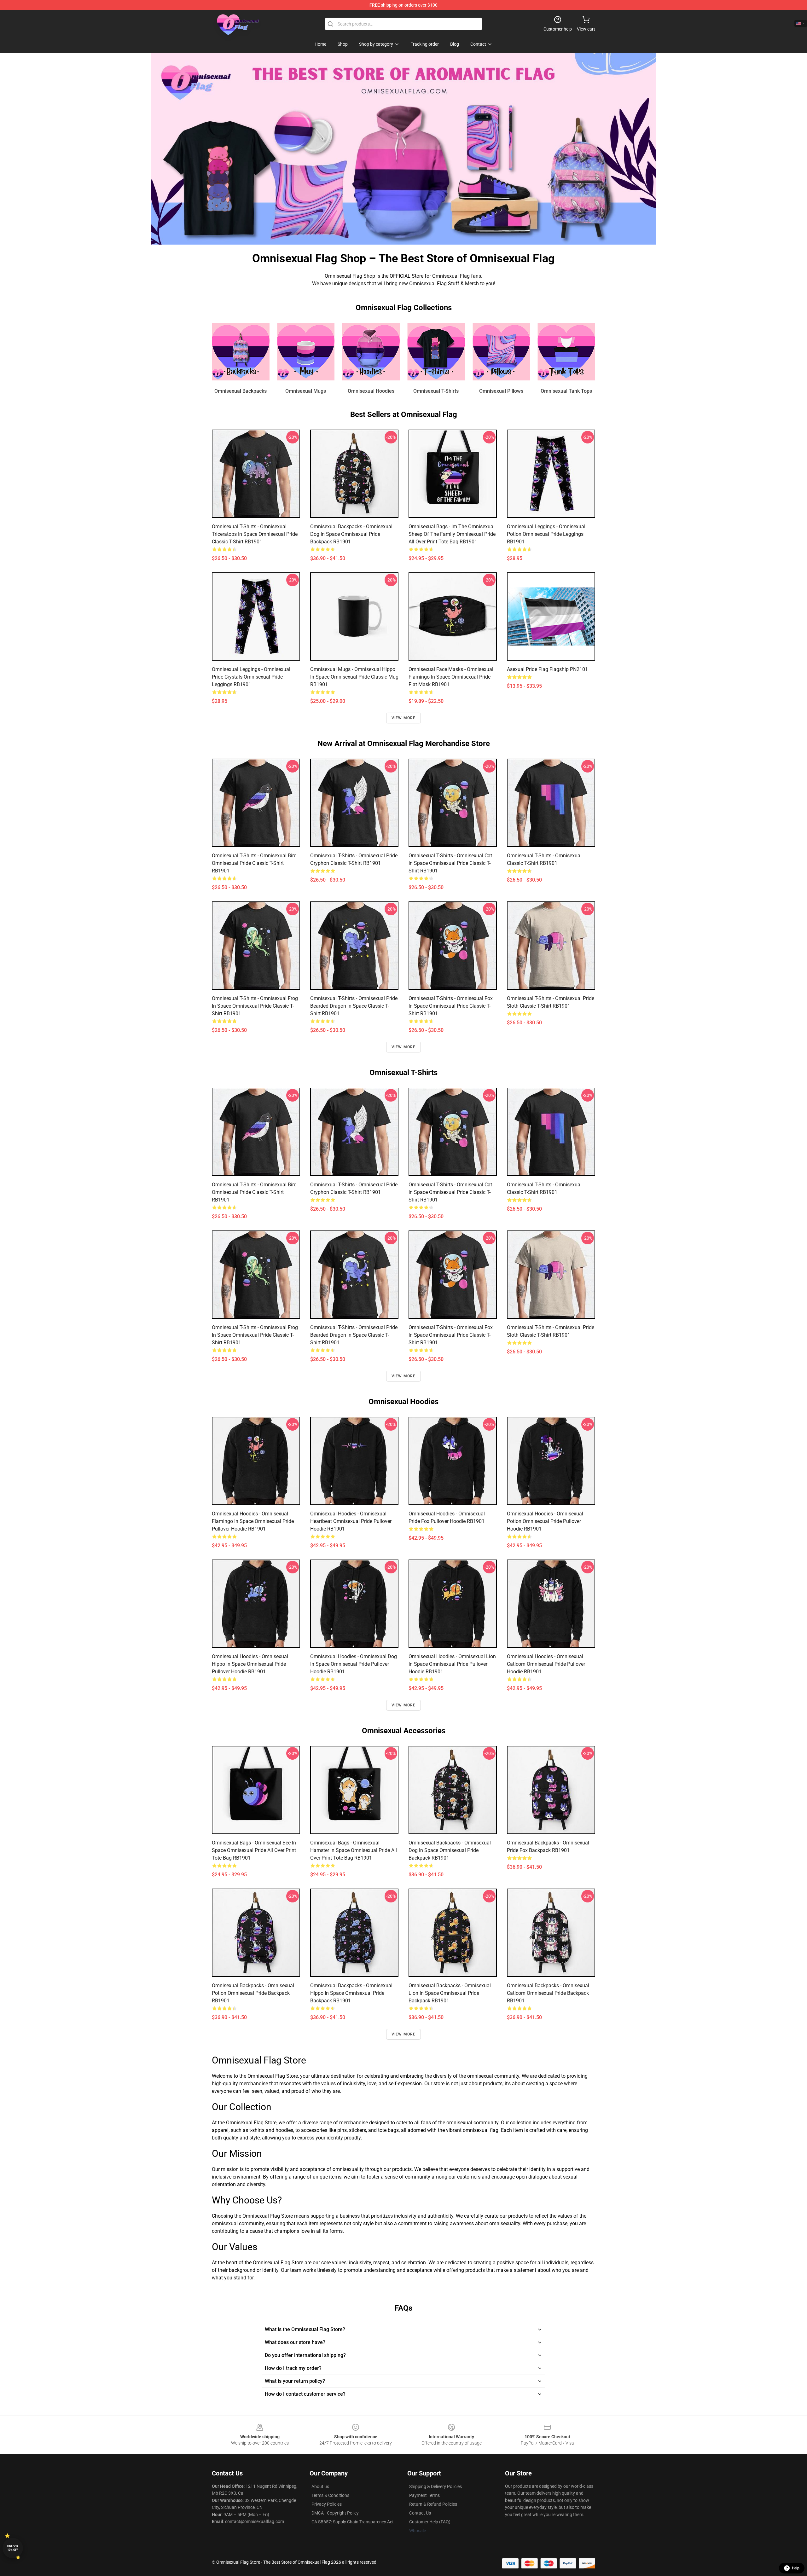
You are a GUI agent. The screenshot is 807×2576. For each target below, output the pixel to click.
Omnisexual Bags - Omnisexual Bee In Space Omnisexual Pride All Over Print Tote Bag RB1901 (254, 1850)
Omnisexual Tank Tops (566, 391)
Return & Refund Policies (433, 2504)
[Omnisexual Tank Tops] (566, 352)
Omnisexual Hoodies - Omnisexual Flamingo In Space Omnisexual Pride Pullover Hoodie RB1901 (253, 1521)
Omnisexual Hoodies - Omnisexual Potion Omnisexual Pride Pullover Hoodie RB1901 (545, 1521)
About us (320, 2486)
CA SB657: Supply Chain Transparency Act (353, 2522)
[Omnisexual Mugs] (306, 352)
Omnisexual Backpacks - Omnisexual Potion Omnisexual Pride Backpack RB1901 (253, 1993)
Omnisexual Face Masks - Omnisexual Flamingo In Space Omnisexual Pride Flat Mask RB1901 (451, 677)
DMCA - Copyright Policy (335, 2513)
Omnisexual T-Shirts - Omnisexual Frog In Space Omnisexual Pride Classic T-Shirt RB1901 (255, 1006)
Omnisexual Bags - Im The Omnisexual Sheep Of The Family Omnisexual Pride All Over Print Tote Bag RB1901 (452, 534)
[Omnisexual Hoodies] (371, 352)
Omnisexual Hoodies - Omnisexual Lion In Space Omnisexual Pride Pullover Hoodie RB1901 (452, 1664)
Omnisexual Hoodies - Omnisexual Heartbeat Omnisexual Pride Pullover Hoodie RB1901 (351, 1521)
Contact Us (420, 2513)
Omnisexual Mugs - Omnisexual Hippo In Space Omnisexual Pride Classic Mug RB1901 (354, 677)
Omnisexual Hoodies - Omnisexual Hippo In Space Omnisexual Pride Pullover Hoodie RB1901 (250, 1664)
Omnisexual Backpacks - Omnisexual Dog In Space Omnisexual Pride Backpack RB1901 (351, 534)
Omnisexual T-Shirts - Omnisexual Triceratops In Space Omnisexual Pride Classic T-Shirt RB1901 (255, 534)
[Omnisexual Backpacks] (241, 352)
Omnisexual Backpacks (241, 391)
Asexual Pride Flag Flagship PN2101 (547, 669)
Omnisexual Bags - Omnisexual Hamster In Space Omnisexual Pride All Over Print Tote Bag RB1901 (354, 1850)
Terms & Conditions (330, 2495)
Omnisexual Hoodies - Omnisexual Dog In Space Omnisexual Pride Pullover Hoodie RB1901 (354, 1664)
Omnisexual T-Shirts (436, 391)
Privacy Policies (327, 2504)
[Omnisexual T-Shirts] (436, 352)
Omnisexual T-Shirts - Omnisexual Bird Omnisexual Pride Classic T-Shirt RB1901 (254, 863)
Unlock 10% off (13, 2548)
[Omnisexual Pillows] (501, 352)
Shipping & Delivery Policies (435, 2486)
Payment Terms (424, 2495)
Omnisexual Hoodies (371, 391)
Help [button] (796, 2568)
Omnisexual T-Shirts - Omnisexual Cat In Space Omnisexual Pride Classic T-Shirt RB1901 (450, 863)
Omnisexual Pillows (501, 391)
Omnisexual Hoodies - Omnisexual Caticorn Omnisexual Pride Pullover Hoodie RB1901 (546, 1664)
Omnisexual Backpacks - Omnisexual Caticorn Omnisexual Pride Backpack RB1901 (548, 1993)
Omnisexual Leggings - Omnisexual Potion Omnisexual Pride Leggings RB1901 (546, 534)
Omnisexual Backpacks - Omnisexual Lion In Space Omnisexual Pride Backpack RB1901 (450, 1993)
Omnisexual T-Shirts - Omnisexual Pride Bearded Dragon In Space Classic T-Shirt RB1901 (354, 1006)
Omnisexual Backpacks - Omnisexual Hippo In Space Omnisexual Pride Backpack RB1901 (351, 1993)
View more (404, 718)
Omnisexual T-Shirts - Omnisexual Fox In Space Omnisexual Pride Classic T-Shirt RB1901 (451, 1006)
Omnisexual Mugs (306, 391)
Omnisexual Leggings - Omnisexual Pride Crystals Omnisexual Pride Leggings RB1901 (251, 677)
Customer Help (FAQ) (430, 2522)
